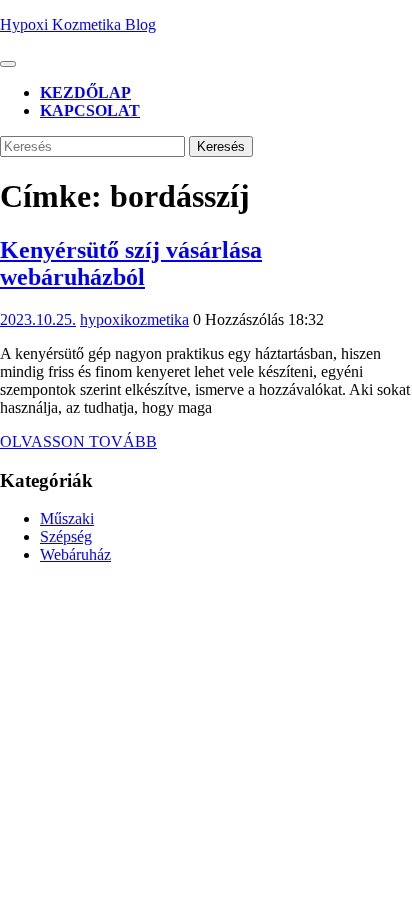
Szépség (66, 536)
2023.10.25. (38, 319)
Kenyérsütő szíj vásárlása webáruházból (131, 263)
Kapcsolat (90, 110)
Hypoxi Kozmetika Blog (78, 24)
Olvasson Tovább (78, 441)
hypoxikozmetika (134, 319)
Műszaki (67, 518)
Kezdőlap (85, 92)
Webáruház (75, 554)
